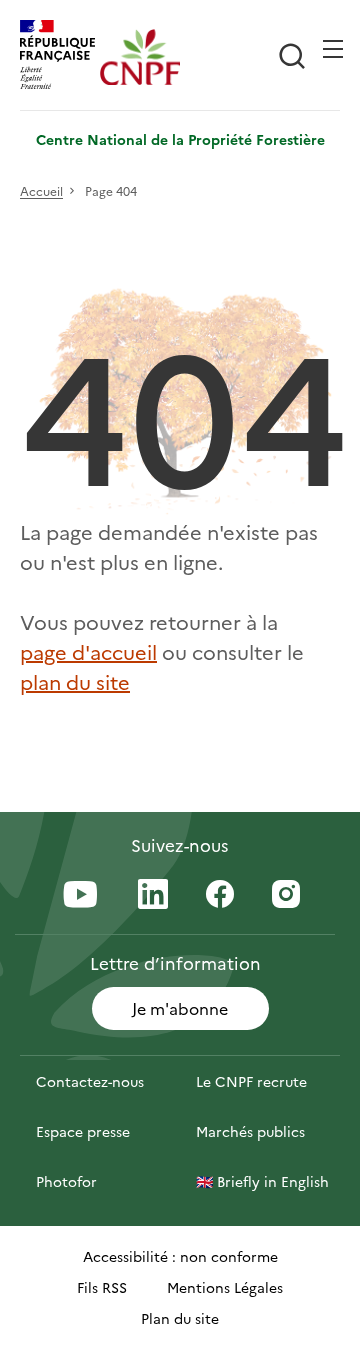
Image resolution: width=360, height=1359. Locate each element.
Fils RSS (102, 1287)
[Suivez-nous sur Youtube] (80, 896)
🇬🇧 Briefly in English (262, 1181)
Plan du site (180, 1318)
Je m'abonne (180, 1008)
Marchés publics (250, 1131)
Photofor (66, 1181)
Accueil (41, 191)
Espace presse (83, 1131)
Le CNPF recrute (251, 1081)
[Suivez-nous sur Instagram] (286, 895)
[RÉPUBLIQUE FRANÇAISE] (60, 57)
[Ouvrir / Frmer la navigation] (333, 49)
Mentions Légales (225, 1287)
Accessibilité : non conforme (180, 1256)
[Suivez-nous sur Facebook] (220, 895)
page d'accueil (88, 651)
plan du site (75, 681)
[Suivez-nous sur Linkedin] (153, 895)
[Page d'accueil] (140, 57)
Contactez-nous (90, 1081)
